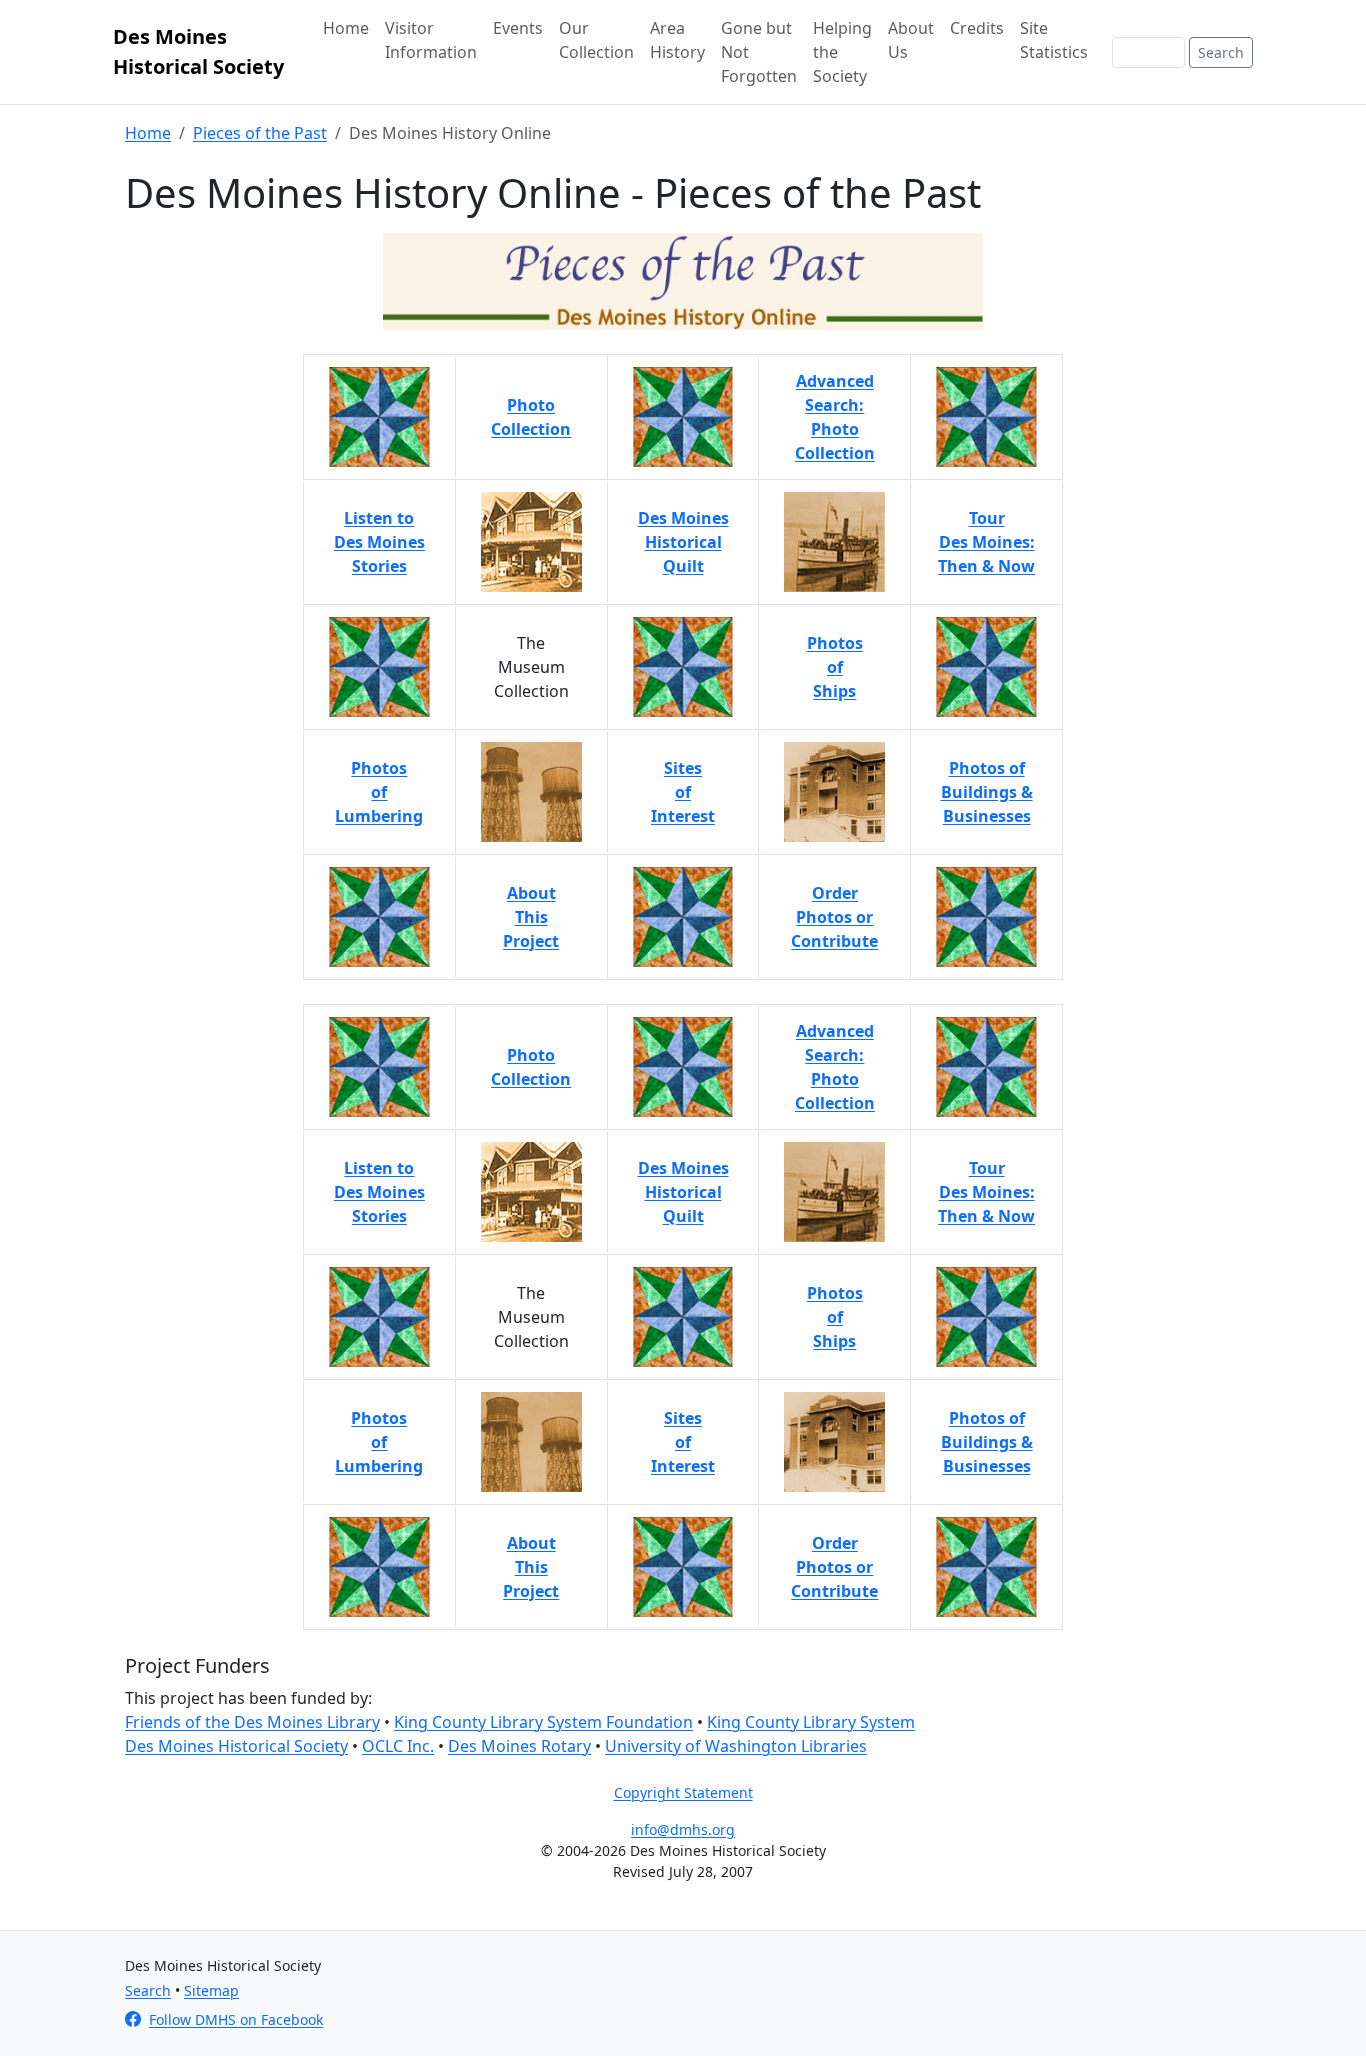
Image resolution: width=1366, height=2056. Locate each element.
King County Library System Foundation (543, 1722)
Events (518, 28)
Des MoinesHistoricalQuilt (683, 542)
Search (1221, 52)
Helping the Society (842, 52)
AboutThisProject (531, 917)
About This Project (531, 1567)
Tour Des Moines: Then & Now (986, 1192)
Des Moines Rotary (519, 1746)
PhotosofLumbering (379, 792)
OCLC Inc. (398, 1746)
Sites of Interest (683, 1442)
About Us (911, 40)
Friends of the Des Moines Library (252, 1722)
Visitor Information (431, 40)
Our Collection (596, 40)
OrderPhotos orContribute (834, 917)
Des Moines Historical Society (198, 51)
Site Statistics (1054, 40)
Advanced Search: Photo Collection (835, 1067)
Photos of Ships (835, 1317)
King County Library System (811, 1722)
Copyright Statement (683, 1792)
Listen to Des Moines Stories (379, 1192)
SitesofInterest (683, 792)
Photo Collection (531, 1067)
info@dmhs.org (683, 1829)
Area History (677, 40)
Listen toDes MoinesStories (379, 542)
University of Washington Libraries (736, 1746)
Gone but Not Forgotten (759, 52)
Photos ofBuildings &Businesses (987, 792)
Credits (977, 28)
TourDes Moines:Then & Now (986, 542)
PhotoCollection (531, 417)
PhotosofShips (835, 667)
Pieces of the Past (260, 133)
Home (346, 28)
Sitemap (211, 1990)
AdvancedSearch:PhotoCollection (835, 417)
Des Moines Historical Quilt (683, 1192)
